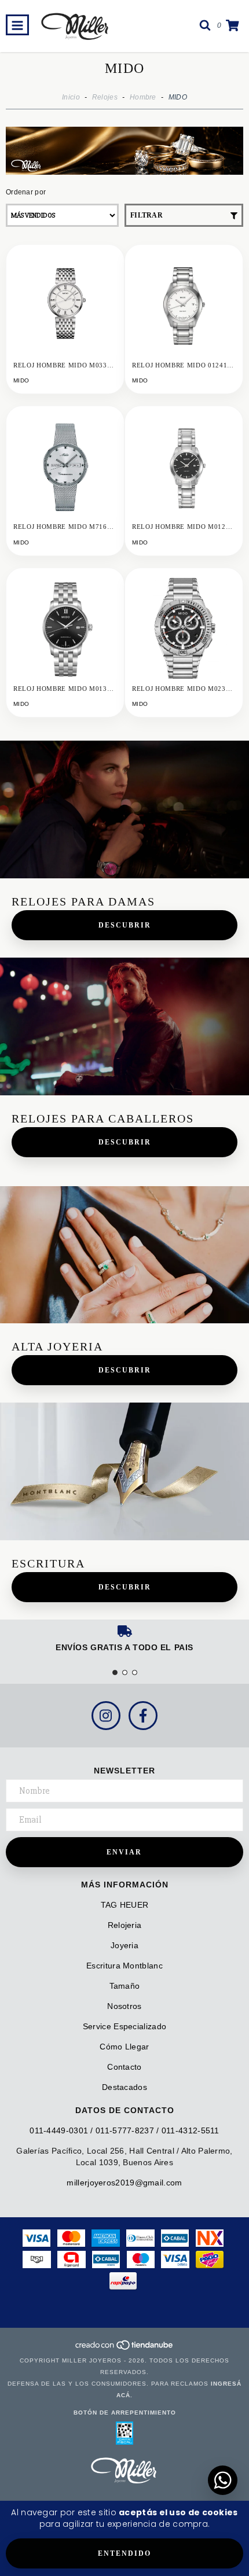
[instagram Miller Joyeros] (106, 1716)
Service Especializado (124, 2026)
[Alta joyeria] (124, 1255)
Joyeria (124, 1945)
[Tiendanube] (125, 2349)
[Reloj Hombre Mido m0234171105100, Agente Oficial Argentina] (184, 627)
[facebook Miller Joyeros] (143, 1716)
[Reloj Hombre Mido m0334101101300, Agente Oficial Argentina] (65, 303)
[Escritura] (124, 1471)
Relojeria (125, 1925)
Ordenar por (26, 192)
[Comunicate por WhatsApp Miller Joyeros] (223, 2480)
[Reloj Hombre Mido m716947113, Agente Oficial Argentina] (65, 465)
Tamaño (125, 1986)
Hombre (143, 97)
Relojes (105, 97)
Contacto (124, 2067)
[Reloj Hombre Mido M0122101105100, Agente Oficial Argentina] (184, 465)
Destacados (124, 2087)
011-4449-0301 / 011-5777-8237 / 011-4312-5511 (124, 2130)
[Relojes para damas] (124, 809)
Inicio (71, 97)
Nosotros (124, 2006)
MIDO (21, 380)
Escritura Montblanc (124, 1966)
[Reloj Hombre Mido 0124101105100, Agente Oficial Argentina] (184, 303)
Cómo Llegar (124, 2047)
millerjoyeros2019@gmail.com (124, 2183)
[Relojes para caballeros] (124, 1026)
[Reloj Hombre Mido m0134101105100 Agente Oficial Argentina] (65, 627)
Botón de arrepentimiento (125, 2413)
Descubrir (125, 925)
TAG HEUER (125, 1905)
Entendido (124, 2553)
